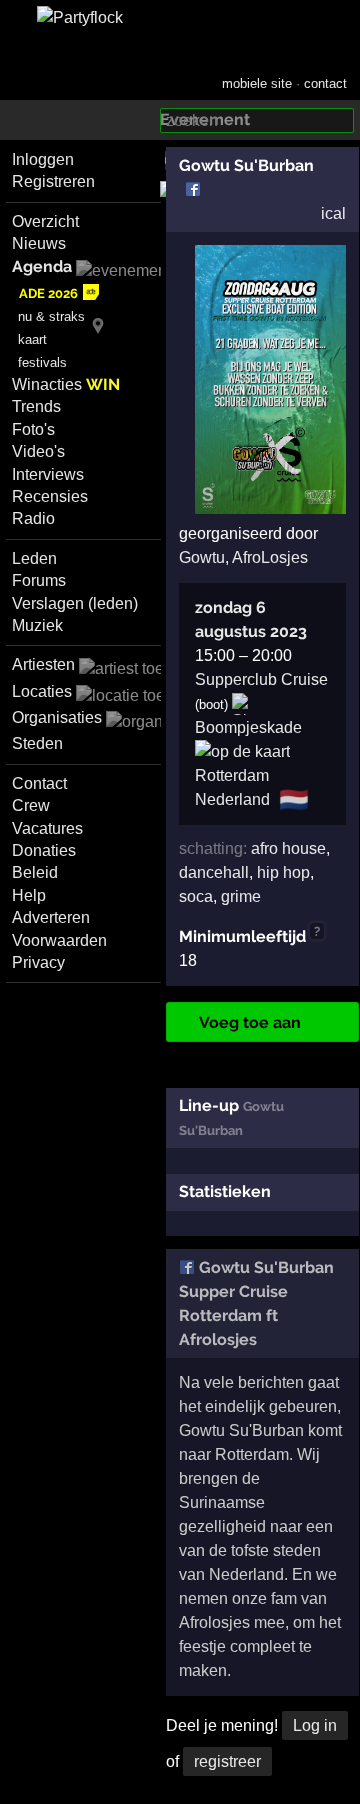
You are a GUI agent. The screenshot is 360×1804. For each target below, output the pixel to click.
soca (196, 896)
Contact (39, 783)
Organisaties (57, 717)
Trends (36, 406)
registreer (227, 1761)
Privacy (38, 962)
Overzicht (45, 221)
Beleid (35, 872)
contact (325, 83)
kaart (32, 339)
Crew (31, 805)
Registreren (53, 181)
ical (333, 213)
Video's (38, 451)
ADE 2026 (48, 293)
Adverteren (51, 917)
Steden (37, 743)
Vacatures (47, 828)
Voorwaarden (59, 940)
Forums (39, 580)
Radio (33, 518)
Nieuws (39, 243)
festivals (42, 362)
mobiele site (257, 83)
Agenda (42, 266)
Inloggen (43, 159)
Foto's (33, 429)
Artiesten (43, 664)
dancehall (214, 872)
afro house (288, 848)
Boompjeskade (248, 727)
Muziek (37, 625)
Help (29, 895)
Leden (34, 558)
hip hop (283, 872)
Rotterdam (232, 775)
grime (241, 896)
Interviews (48, 474)
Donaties (44, 850)
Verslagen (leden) (75, 603)
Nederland (232, 799)
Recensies (50, 496)
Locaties (42, 691)
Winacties (66, 384)
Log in (315, 1725)
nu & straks (51, 316)
